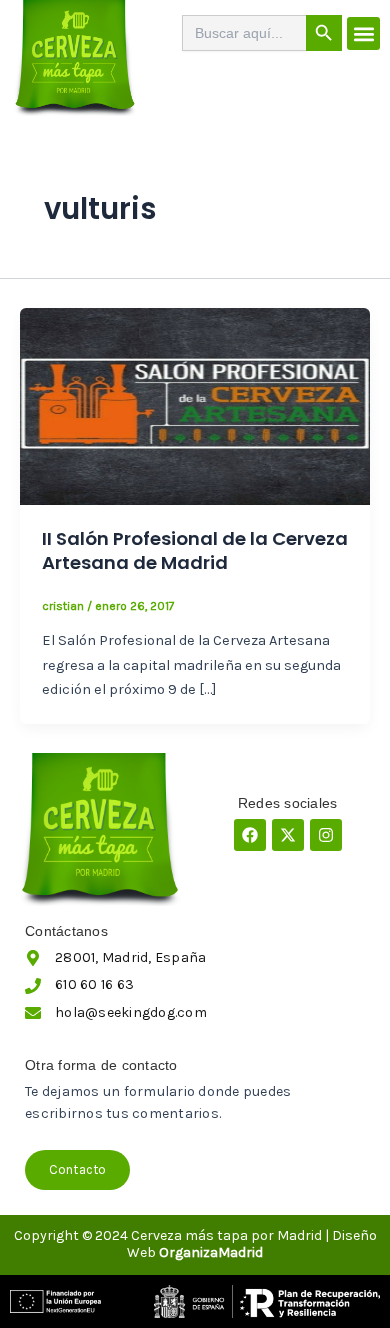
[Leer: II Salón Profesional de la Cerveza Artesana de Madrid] (195, 405)
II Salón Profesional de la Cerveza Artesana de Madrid (195, 550)
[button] (363, 33)
